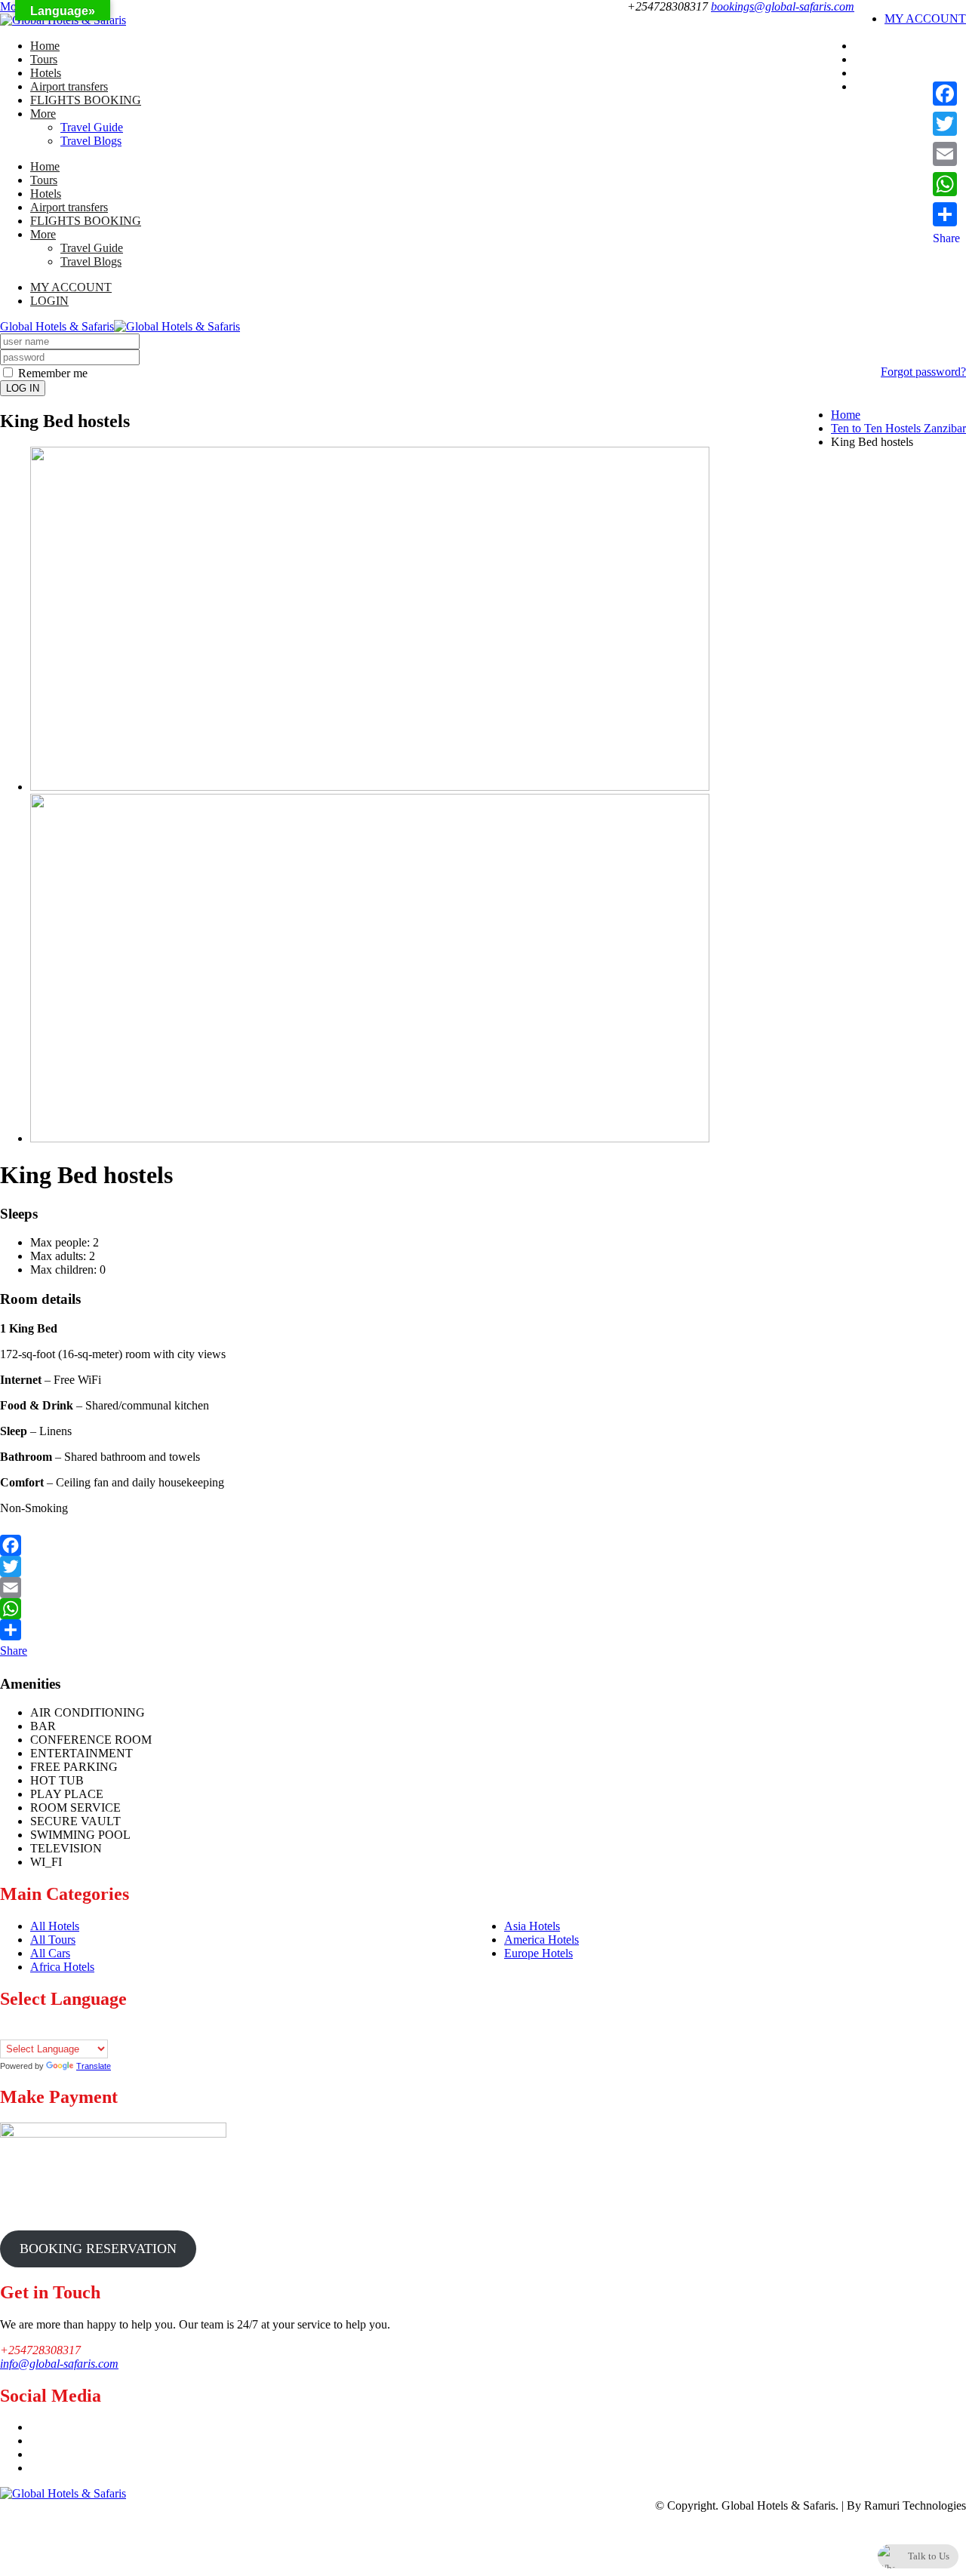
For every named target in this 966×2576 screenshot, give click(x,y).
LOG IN (23, 388)
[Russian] (82, 2030)
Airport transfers (69, 86)
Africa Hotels (62, 1967)
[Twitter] (483, 1566)
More (43, 114)
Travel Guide (92, 127)
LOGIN (49, 301)
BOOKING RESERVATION (98, 2249)
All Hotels (55, 1926)
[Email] (483, 1588)
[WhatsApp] (483, 1609)
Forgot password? (923, 372)
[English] (37, 2030)
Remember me (51, 373)
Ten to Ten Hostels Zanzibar (898, 428)
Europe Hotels (538, 1953)
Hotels (46, 73)
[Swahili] (112, 2030)
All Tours (53, 1940)
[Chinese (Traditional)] (22, 2030)
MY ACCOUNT (925, 18)
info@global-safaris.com (59, 2364)
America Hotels (541, 1940)
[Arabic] (7, 2030)
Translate (94, 2066)
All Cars (50, 1953)
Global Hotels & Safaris (57, 326)
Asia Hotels (532, 1926)
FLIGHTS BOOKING (86, 100)
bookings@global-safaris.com (783, 6)
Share (14, 1651)
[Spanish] (97, 2030)
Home (45, 46)
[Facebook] (483, 1542)
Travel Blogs (91, 141)
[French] (52, 2030)
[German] (67, 2030)
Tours (44, 59)
